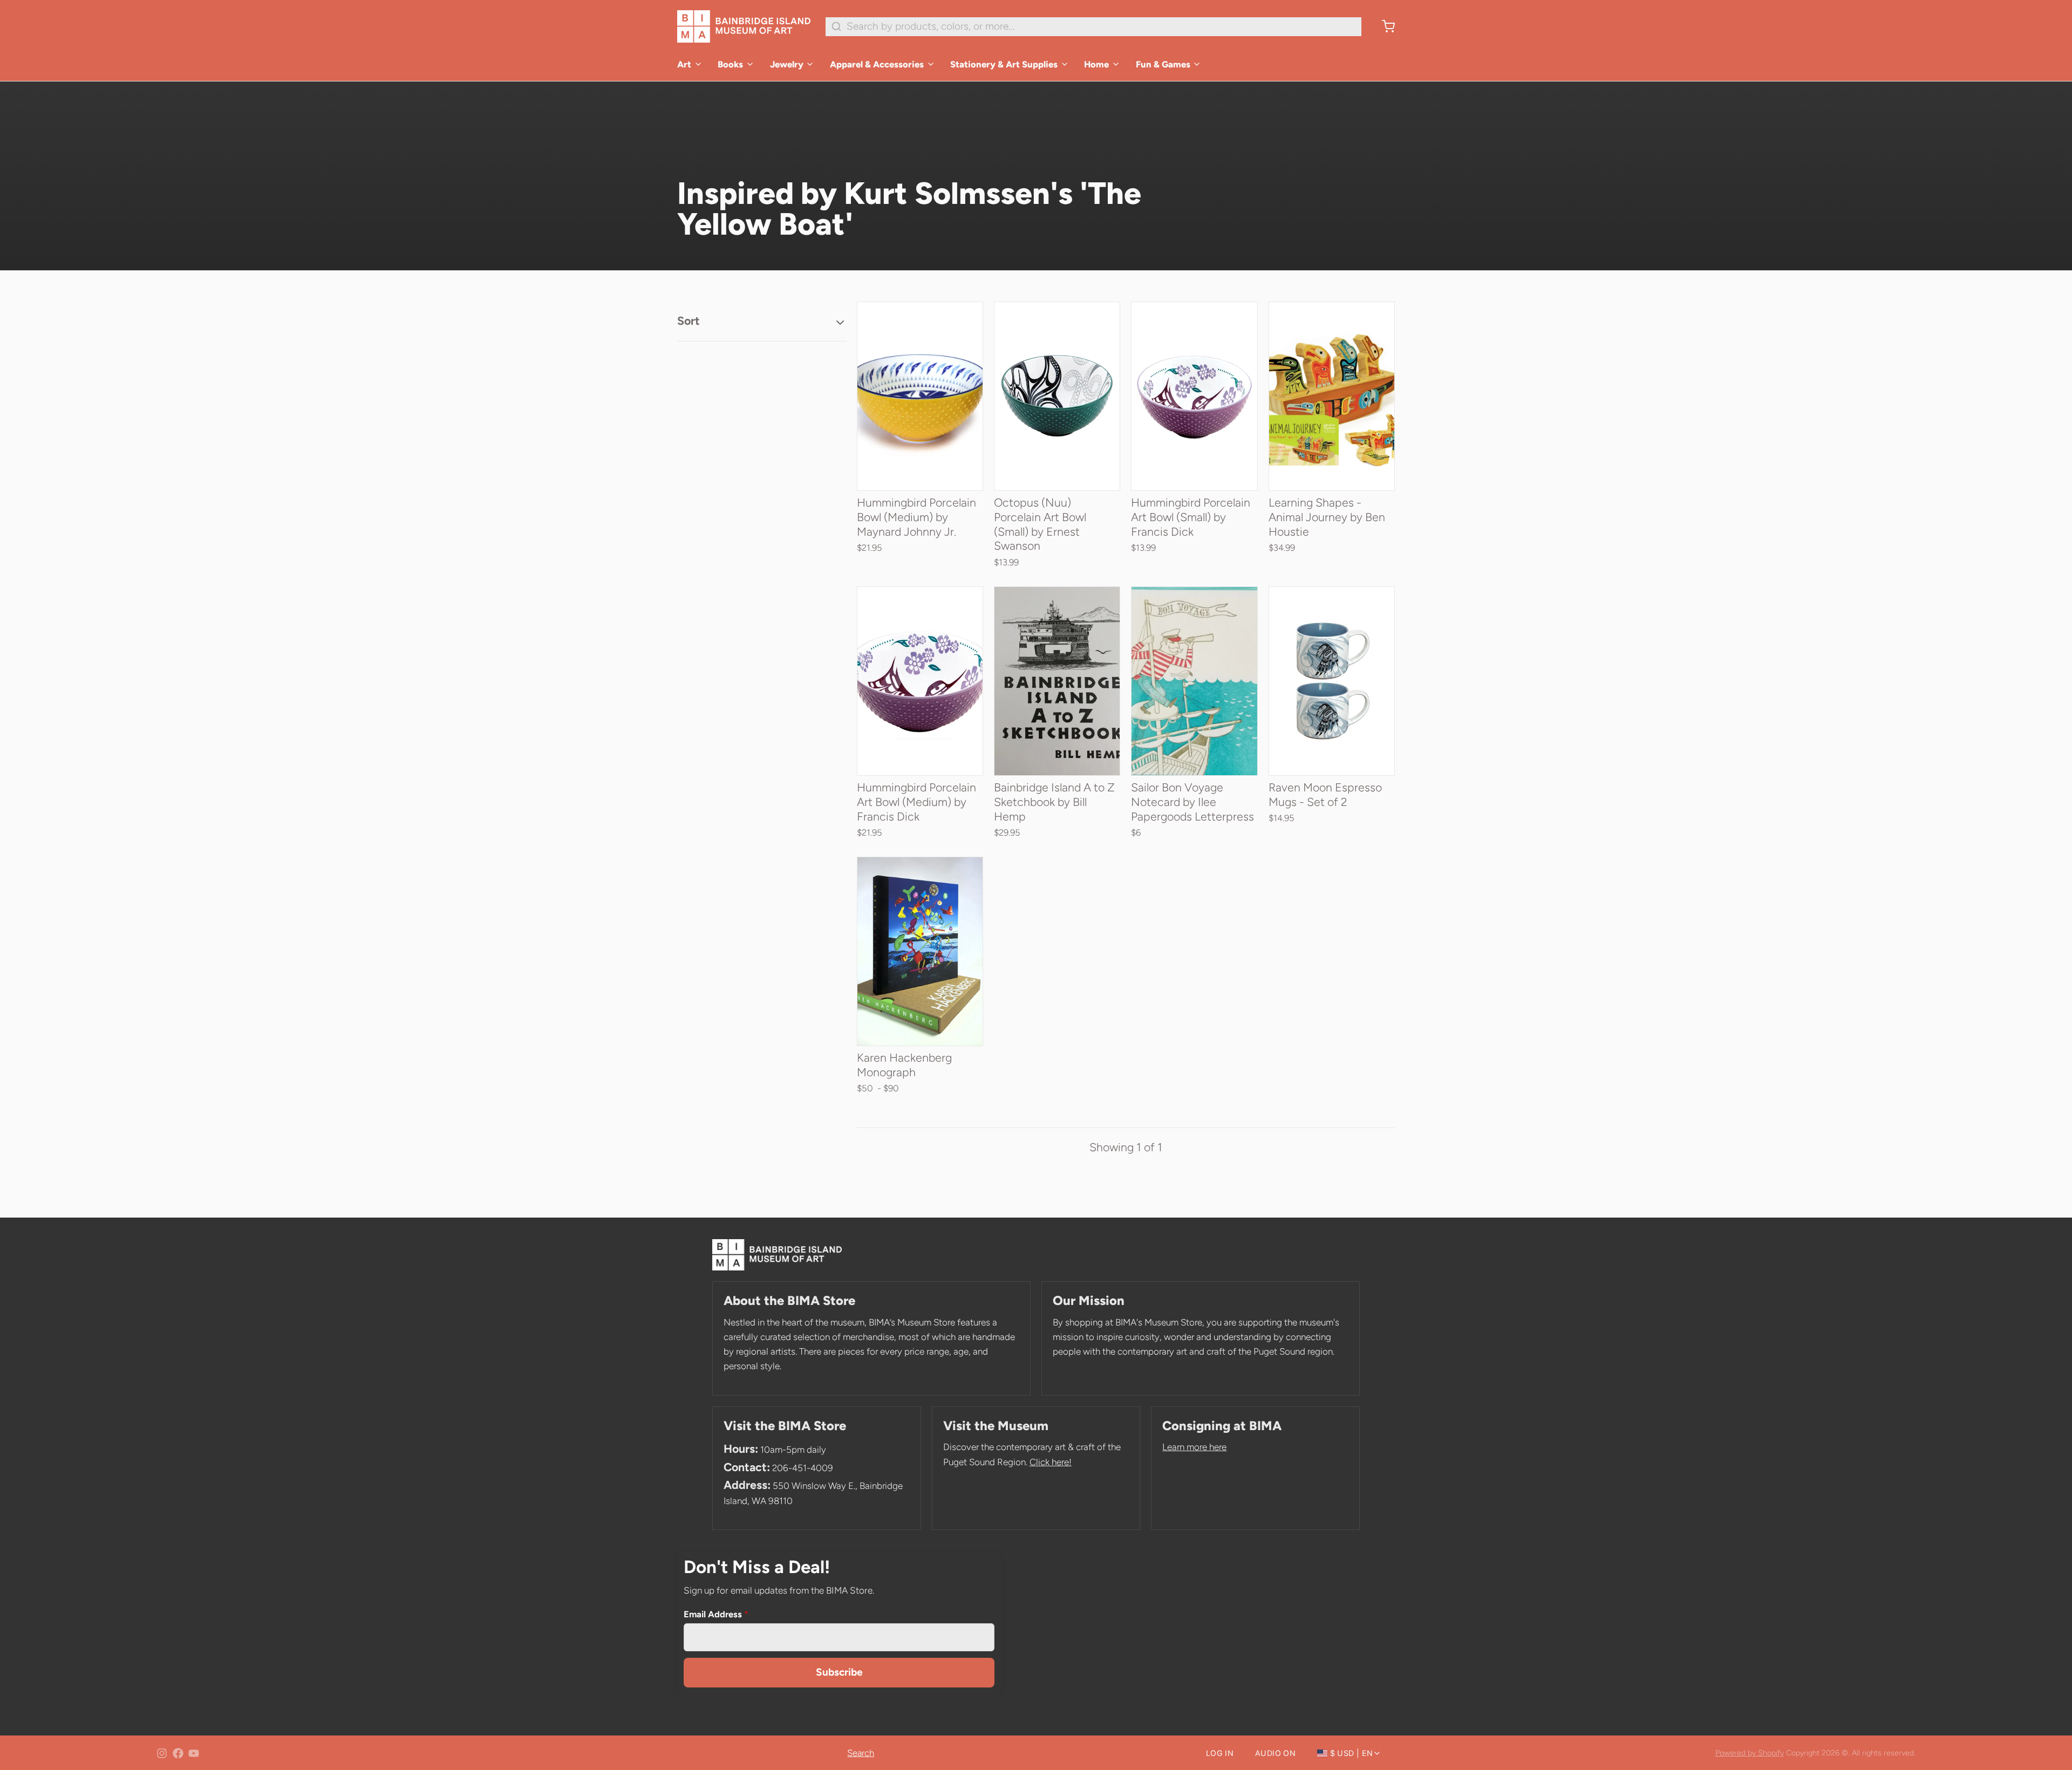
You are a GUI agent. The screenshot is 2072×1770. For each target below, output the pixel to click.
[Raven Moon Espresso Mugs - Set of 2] (1332, 681)
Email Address (716, 1614)
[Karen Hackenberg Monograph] (920, 951)
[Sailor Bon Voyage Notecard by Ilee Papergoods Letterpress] (1194, 681)
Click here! (1051, 1462)
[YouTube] (194, 1753)
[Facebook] (178, 1753)
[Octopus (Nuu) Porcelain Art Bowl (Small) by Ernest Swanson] (1057, 396)
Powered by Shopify (1750, 1753)
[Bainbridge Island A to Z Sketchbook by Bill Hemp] (1057, 681)
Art (684, 64)
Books (730, 64)
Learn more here (1194, 1447)
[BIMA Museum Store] (744, 26)
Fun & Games (1163, 64)
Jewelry (787, 64)
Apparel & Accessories (877, 64)
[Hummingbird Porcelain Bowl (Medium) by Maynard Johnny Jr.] (920, 396)
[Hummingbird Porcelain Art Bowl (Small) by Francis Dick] (1194, 396)
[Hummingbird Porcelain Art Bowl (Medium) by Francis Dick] (920, 681)
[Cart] (1383, 26)
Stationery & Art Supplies (1004, 64)
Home (1096, 64)
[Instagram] (162, 1753)
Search (861, 1753)
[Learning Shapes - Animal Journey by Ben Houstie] (1332, 396)
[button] (920, 472)
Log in (1220, 1753)
